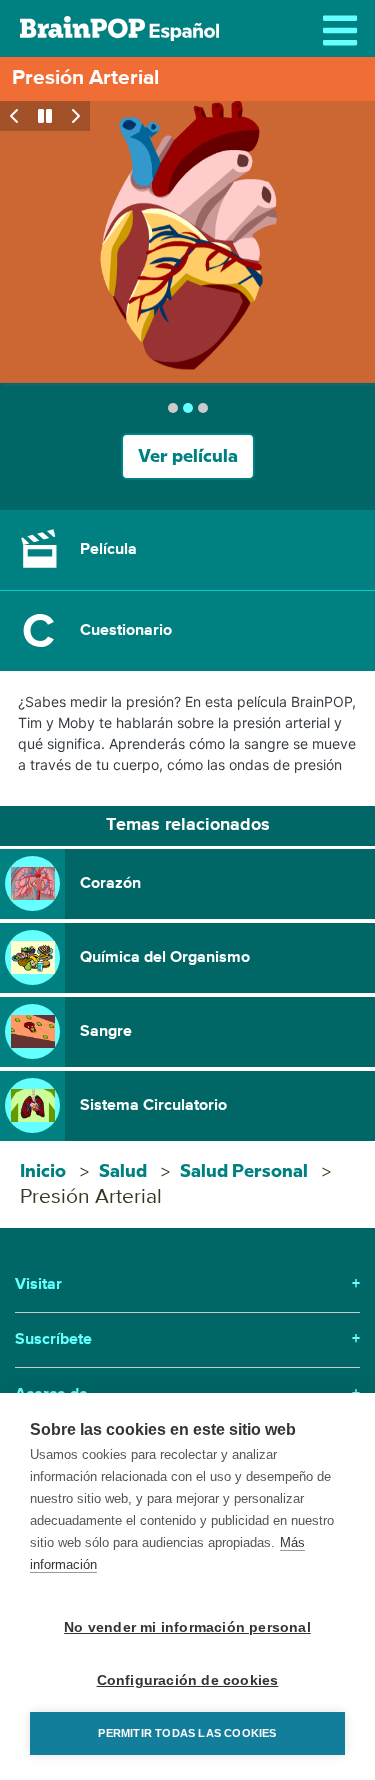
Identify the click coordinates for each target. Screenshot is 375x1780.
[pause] (45, 116)
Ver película (188, 456)
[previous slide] (15, 116)
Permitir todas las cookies (187, 1733)
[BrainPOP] (119, 28)
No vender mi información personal (187, 1627)
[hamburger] (345, 30)
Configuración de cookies (188, 1680)
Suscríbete (187, 1340)
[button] (187, 550)
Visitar (187, 1285)
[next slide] (75, 116)
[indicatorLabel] (173, 408)
